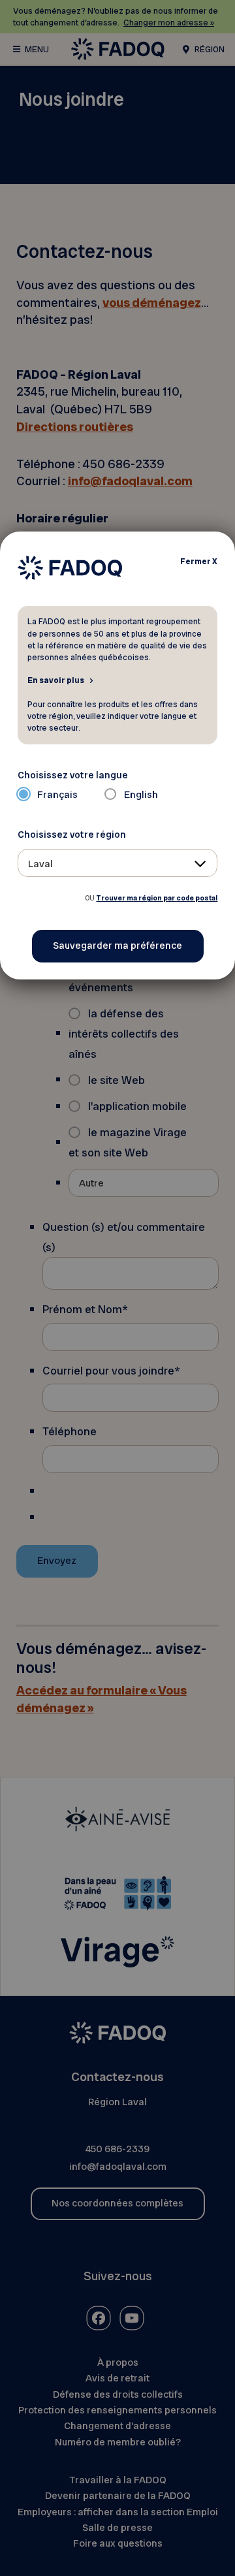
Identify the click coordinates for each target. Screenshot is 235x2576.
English (141, 795)
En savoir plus (56, 680)
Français (57, 795)
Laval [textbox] (40, 864)
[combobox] (118, 863)
